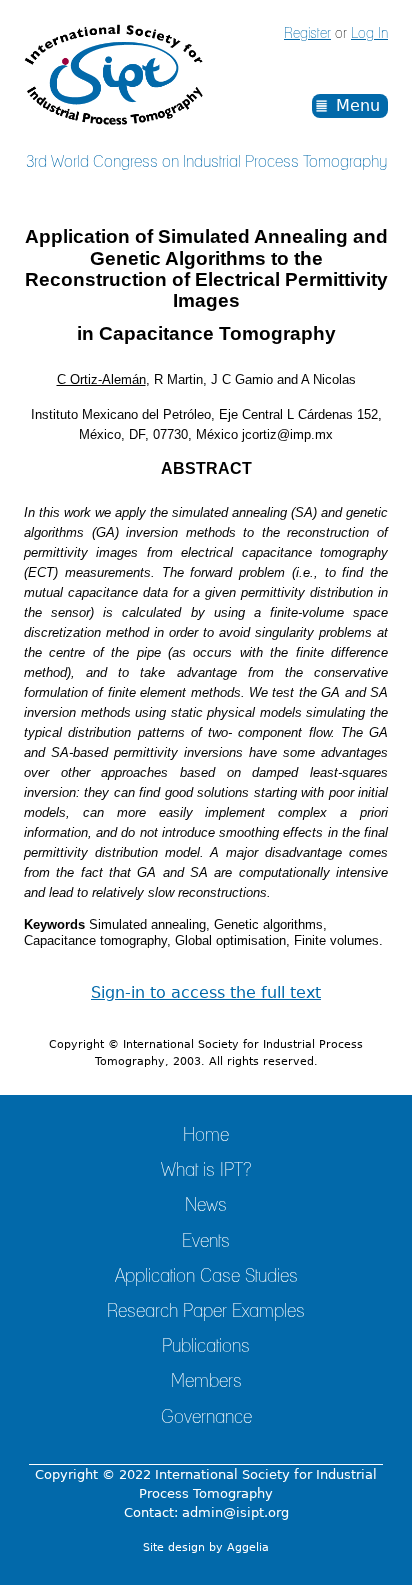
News (206, 1206)
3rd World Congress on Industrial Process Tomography (206, 162)
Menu (358, 105)
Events (206, 1242)
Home (206, 1136)
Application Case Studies (206, 1277)
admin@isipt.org (235, 1512)
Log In (369, 34)
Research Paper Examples (206, 1312)
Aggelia (248, 1547)
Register (307, 34)
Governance (206, 1418)
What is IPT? (206, 1171)
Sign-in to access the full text (206, 992)
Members (206, 1382)
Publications (206, 1347)
